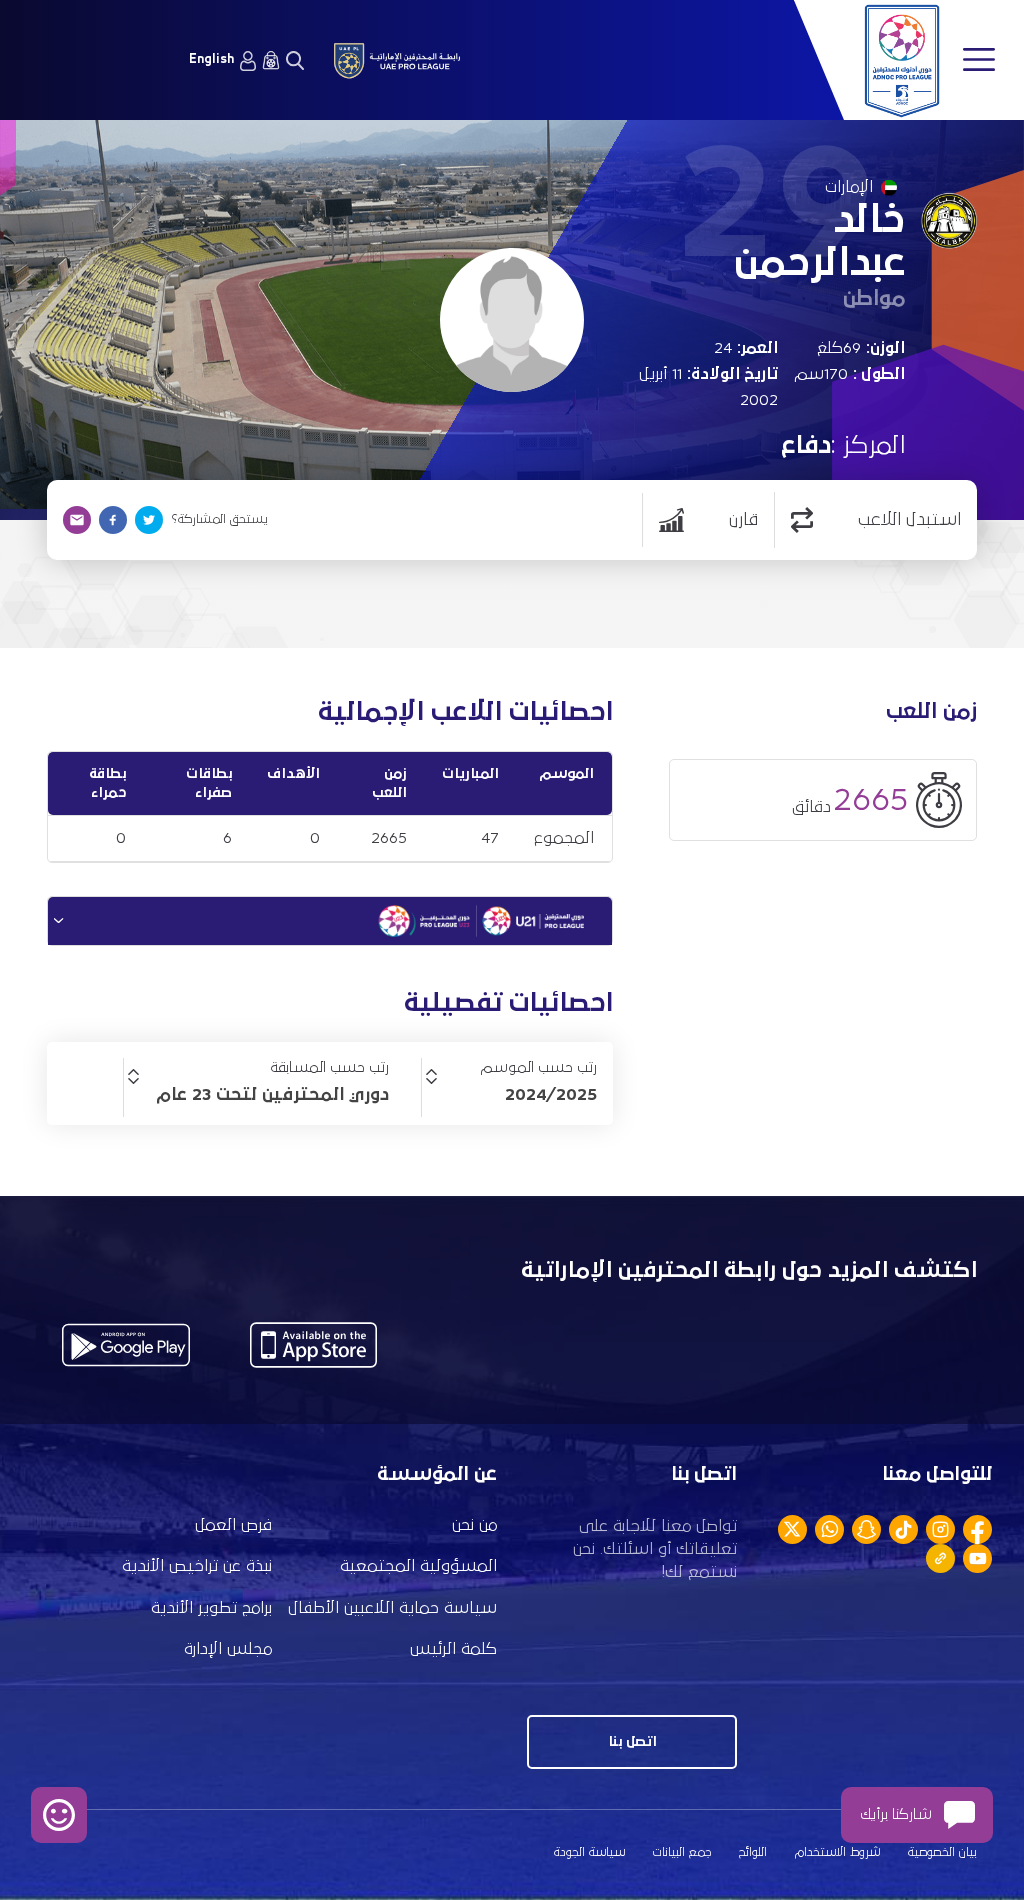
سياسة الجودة (589, 1852)
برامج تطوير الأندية (211, 1608)
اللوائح (753, 1852)
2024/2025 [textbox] (551, 1095)
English (211, 59)
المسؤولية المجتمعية (418, 1566)
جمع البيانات (682, 1852)
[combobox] (509, 1095)
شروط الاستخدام (837, 1852)
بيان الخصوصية (942, 1852)
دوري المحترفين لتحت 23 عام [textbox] (272, 1095)
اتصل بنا (632, 1741)
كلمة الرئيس (453, 1649)
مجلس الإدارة (228, 1649)
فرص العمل (233, 1525)
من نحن (474, 1525)
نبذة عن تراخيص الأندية (197, 1566)
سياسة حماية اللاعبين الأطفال (392, 1608)
